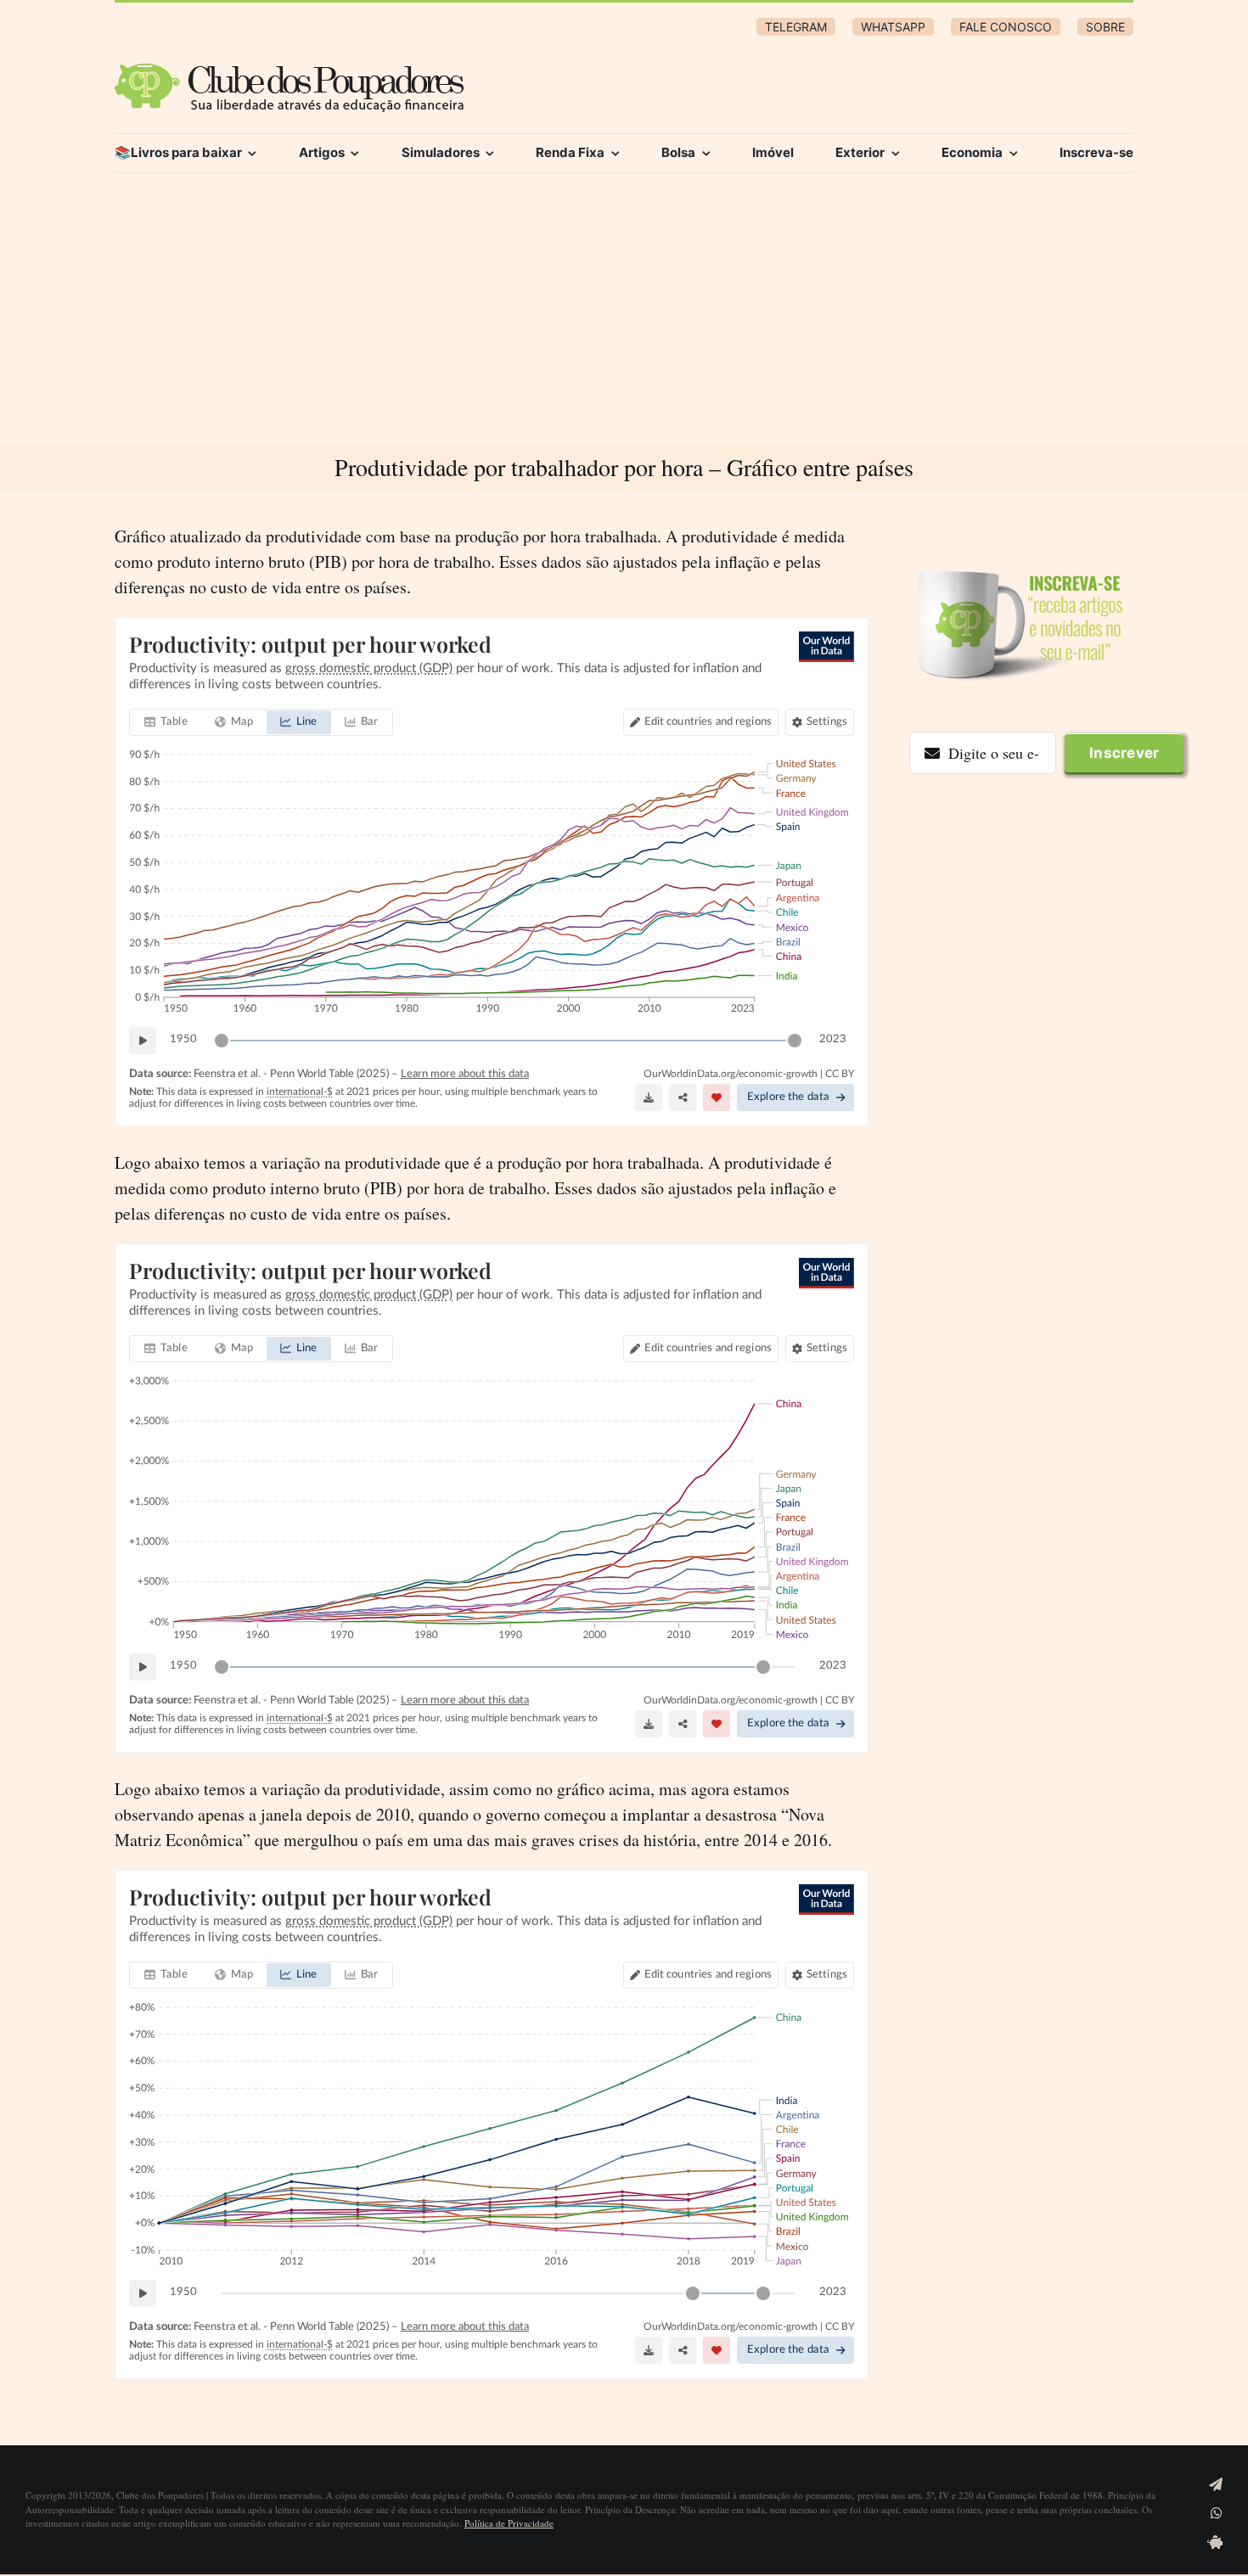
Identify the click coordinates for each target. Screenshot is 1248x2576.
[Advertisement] (624, 317)
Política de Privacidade (509, 2523)
